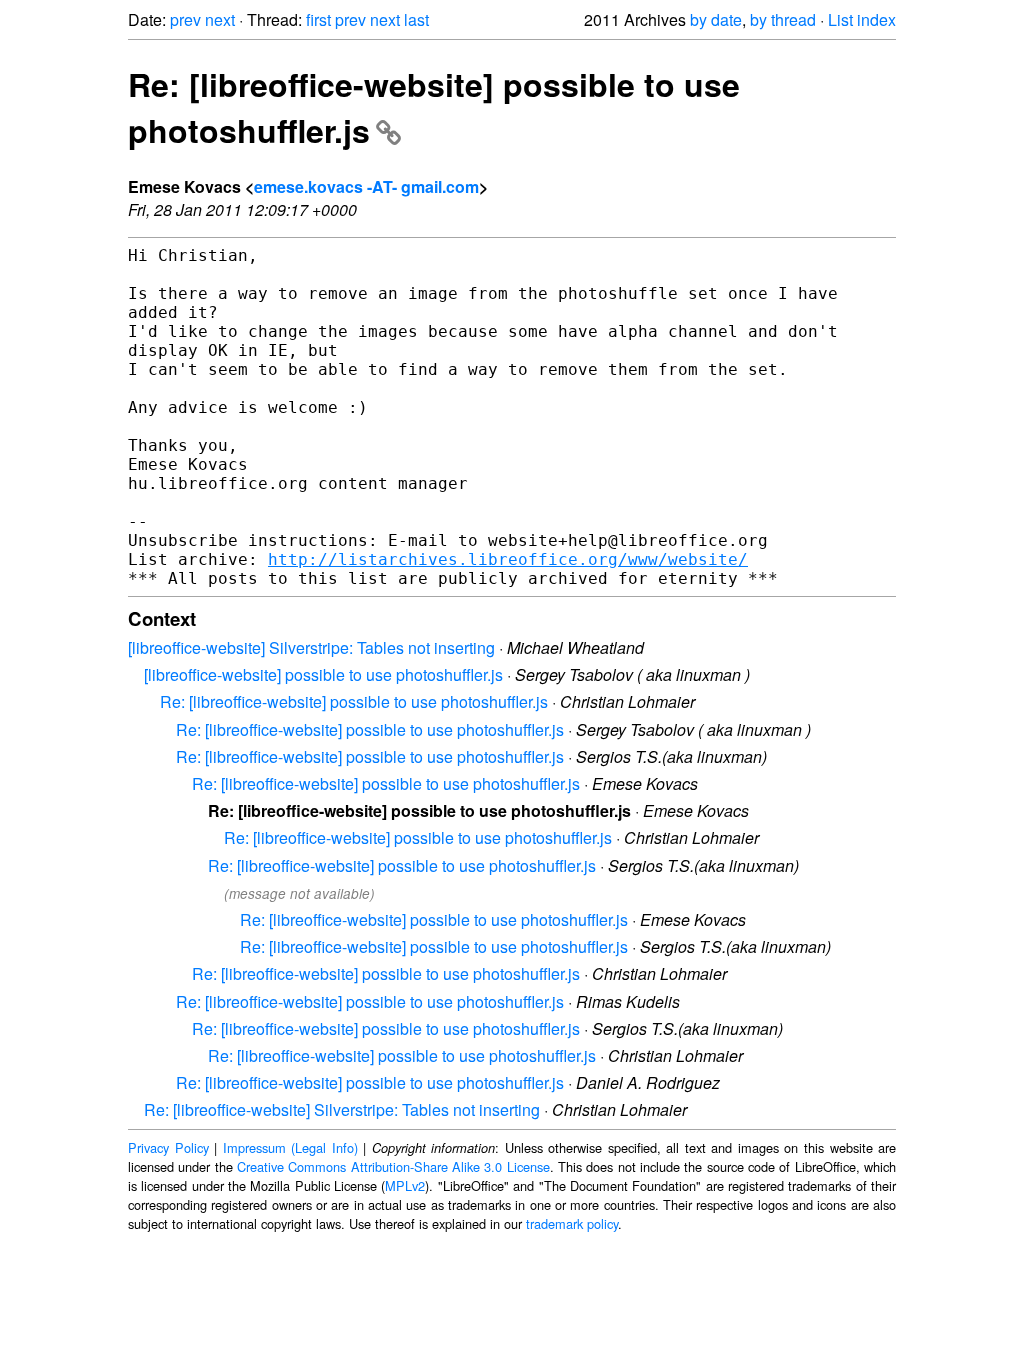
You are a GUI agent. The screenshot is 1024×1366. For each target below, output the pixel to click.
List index (862, 19)
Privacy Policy (168, 1147)
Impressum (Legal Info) (290, 1147)
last (416, 19)
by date (716, 19)
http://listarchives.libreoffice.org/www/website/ (508, 559)
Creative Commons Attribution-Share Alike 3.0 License (393, 1166)
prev (185, 19)
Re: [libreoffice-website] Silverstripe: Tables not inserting (342, 1109)
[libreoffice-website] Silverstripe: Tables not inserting (311, 647)
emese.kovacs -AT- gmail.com (366, 186)
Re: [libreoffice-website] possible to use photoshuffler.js (354, 701)
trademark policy (572, 1223)
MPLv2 (405, 1185)
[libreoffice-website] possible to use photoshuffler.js (323, 674)
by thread (783, 19)
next (220, 19)
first (318, 19)
